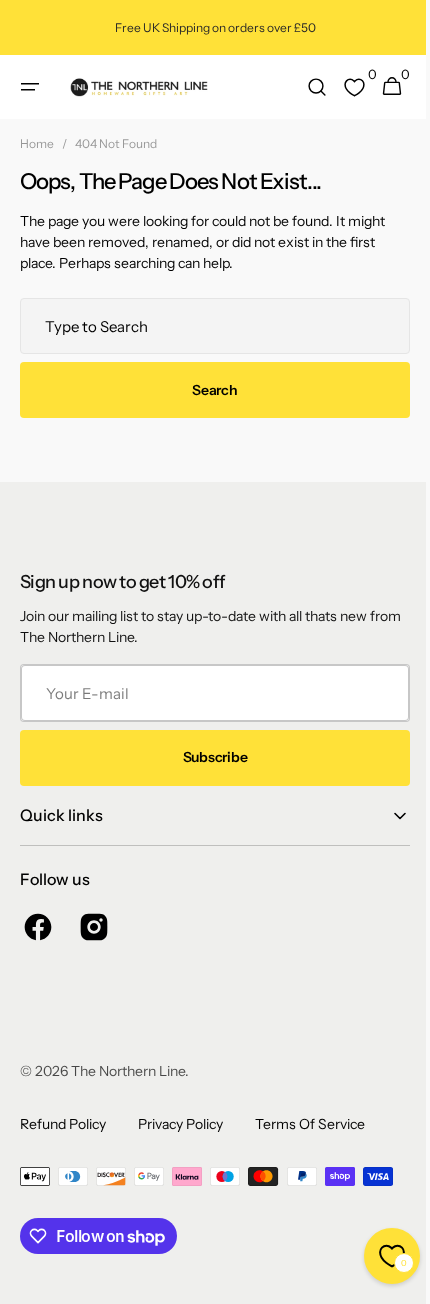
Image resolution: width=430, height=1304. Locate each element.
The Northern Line (128, 1071)
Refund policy (63, 1124)
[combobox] (207, 326)
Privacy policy (180, 1124)
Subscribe (207, 757)
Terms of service (310, 1124)
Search (207, 390)
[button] (30, 87)
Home (37, 143)
